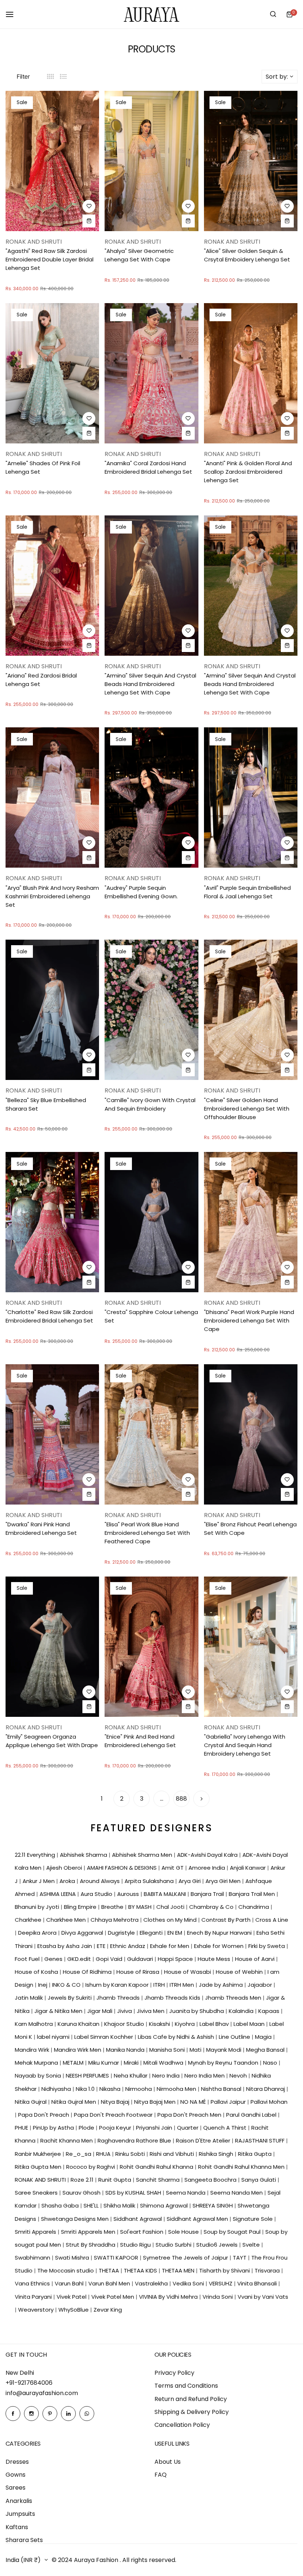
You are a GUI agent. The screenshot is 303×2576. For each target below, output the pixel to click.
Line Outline (235, 2037)
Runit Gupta (115, 2180)
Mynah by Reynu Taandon (224, 2063)
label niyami (54, 2037)
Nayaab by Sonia (39, 2076)
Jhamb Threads (119, 1998)
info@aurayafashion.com (42, 2393)
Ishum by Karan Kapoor (118, 1985)
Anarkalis (19, 2501)
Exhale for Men (170, 1946)
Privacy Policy (174, 2373)
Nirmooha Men (177, 2089)
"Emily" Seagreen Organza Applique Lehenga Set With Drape (52, 1741)
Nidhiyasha (57, 2089)
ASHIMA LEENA (58, 1894)
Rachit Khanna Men (67, 2141)
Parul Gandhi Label (252, 2115)
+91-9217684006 (29, 2383)
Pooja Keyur (116, 2128)
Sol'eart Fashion (142, 2232)
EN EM (176, 1933)
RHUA (104, 2154)
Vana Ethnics (33, 2283)
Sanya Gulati (259, 2180)
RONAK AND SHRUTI (41, 2180)
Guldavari (141, 1959)
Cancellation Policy (182, 2425)
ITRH (160, 1985)
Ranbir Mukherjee (39, 2154)
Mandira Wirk (33, 2050)
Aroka (68, 1881)
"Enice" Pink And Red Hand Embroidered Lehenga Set (140, 1741)
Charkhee (29, 1920)
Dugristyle (122, 1933)
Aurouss (129, 1894)
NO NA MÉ (194, 2102)
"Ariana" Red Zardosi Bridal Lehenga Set (41, 680)
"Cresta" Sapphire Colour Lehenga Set (151, 1316)
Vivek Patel (72, 2297)
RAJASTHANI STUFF (261, 2141)
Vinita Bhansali (258, 2283)
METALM (74, 2063)
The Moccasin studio (66, 2270)
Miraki (132, 2063)
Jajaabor (261, 1985)
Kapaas (270, 2011)
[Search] (273, 14)
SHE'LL (92, 2205)
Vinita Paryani (34, 2297)
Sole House (184, 2232)
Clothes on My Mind (171, 1920)
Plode (87, 2128)
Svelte (252, 2245)
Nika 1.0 (86, 2089)
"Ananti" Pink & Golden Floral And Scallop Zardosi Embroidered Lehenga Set (248, 472)
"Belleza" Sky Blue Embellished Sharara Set (46, 1104)
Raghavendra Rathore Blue (135, 2141)
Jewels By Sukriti (70, 1998)
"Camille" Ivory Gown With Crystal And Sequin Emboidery (150, 1104)
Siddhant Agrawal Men (198, 2219)
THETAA (110, 2270)
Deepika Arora (38, 1933)
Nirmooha (139, 2089)
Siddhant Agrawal (138, 2219)
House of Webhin (240, 1972)
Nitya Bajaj (116, 2102)
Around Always (101, 1881)
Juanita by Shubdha (197, 2011)
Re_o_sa (79, 2154)
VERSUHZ (221, 2283)
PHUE (22, 2128)
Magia (264, 2037)
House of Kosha (37, 1972)
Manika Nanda (126, 2050)
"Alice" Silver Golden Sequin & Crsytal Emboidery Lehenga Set (247, 255)
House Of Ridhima (88, 1972)
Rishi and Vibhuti (173, 2154)
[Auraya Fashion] (151, 14)
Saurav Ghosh (82, 2193)
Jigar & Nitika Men (59, 2011)
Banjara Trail (208, 1894)
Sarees (16, 2488)
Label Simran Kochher (104, 2037)
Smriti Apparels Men (89, 2232)
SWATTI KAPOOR (117, 2258)
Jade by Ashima (222, 1985)
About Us (168, 2462)
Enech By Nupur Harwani (220, 1933)
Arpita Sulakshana (150, 1881)
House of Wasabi (188, 1972)
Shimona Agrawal (165, 2205)
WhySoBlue (74, 2310)
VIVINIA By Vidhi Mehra (169, 2297)
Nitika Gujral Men (74, 2102)
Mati (196, 2050)
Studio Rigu (136, 2245)
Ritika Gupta (256, 2154)
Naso (271, 2063)
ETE (102, 1946)
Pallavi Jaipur (229, 2102)
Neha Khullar (131, 2076)
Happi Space (176, 1959)
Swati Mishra (73, 2258)
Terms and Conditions (186, 2386)
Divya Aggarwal (83, 1933)
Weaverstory (37, 2310)
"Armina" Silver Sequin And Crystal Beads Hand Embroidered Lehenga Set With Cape (150, 684)
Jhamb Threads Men (234, 1998)
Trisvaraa (268, 2270)
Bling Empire (81, 1907)
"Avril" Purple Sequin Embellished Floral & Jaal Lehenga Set (247, 892)
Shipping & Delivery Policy (192, 2412)
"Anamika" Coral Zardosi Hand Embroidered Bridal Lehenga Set (148, 467)
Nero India (167, 2076)
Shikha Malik (120, 2205)
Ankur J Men (39, 1881)
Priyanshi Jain (155, 2128)
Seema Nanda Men (237, 2193)
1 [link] (102, 1799)
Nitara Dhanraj (266, 2089)
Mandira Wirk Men (78, 2050)
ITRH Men (183, 1985)
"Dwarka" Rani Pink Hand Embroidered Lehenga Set (41, 1529)
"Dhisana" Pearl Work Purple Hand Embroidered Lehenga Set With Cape (249, 1320)
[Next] (201, 1799)
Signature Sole (253, 2219)
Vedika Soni (189, 2283)
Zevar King (108, 2310)
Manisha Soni (168, 2050)
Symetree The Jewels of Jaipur (186, 2258)
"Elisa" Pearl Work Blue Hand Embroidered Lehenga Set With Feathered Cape (147, 1533)
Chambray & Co (212, 1907)
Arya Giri (190, 1881)
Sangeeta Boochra (211, 2180)
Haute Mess (215, 1959)
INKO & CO (67, 1985)
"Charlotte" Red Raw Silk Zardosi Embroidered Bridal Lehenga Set (49, 1316)
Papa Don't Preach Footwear (114, 2115)
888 (181, 1799)
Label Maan (250, 2024)
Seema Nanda (186, 2193)
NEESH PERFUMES (88, 2076)
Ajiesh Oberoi (65, 1868)
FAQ (161, 2475)
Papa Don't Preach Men (190, 2115)
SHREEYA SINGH (213, 2205)
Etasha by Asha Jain (65, 1946)
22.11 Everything (36, 1855)
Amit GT (173, 1868)
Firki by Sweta (267, 1946)
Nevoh (239, 2076)
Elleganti (152, 1933)
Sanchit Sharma (159, 2180)
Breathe (113, 1907)
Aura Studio (97, 1894)
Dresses (17, 2462)
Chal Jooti (171, 1907)
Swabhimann (33, 2258)
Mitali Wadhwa (164, 2063)
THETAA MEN (179, 2270)
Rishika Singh (217, 2154)
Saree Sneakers (37, 2193)
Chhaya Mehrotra (115, 1920)
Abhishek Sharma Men (143, 1855)
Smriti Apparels (36, 2232)
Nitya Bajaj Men (156, 2102)
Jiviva (125, 2011)
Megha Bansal (266, 2050)
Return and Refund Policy (191, 2399)
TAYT (240, 2258)
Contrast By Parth (227, 1920)
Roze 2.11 (83, 2180)
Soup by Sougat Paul (233, 2232)
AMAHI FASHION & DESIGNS (122, 1868)
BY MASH (141, 1907)
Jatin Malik (30, 1998)
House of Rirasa (139, 1972)
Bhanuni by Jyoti (38, 1907)
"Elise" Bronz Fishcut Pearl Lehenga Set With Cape (250, 1529)
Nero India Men (205, 2076)
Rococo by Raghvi (91, 2167)
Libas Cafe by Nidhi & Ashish (177, 2037)
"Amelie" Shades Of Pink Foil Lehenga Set (43, 467)
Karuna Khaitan (79, 2024)
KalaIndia (242, 2011)
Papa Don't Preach (44, 2115)
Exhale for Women (219, 1946)
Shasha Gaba (61, 2205)
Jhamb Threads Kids (173, 1998)
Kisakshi (160, 2024)
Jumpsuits (20, 2514)
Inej (43, 1985)
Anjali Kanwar (248, 1868)
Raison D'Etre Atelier (204, 2141)
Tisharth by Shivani (225, 2270)
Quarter (188, 2128)
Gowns (16, 2475)
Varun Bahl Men (110, 2283)
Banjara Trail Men (253, 1894)
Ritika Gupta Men (39, 2167)
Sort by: (277, 77)
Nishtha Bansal (222, 2089)
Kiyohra (185, 2024)
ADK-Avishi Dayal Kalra (208, 1855)
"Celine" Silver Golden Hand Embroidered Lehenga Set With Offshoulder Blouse (247, 1109)
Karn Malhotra (35, 2024)
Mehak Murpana (37, 2063)
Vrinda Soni (218, 2297)
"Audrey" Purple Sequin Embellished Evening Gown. (141, 892)
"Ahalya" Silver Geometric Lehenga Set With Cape (139, 255)
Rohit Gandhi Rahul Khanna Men (242, 2167)
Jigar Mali (101, 2011)
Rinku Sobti (131, 2154)
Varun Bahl (70, 2283)
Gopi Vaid (110, 1959)
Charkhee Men (67, 1920)
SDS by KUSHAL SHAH (134, 2193)
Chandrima (254, 1907)
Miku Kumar (104, 2063)
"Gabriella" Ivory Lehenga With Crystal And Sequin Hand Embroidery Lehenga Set (245, 1745)
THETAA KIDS (141, 2270)
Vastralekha (152, 2283)
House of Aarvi (256, 1959)
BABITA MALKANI (166, 1894)
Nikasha (111, 2089)
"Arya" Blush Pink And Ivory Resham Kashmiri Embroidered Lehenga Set (52, 896)
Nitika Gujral (31, 2102)
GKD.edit (80, 1959)
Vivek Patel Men (113, 2297)
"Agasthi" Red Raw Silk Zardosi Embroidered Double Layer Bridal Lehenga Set (50, 259)
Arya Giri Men (224, 1881)
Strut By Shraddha (91, 2245)
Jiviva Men (151, 2011)
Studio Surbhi (174, 2245)
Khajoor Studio (125, 2024)
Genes (54, 1959)
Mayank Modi (224, 2050)
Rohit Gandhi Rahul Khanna (157, 2167)
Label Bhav (215, 2024)
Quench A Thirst (226, 2128)
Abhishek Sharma (84, 1855)
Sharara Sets (24, 2540)
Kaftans (17, 2527)
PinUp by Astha (54, 2128)
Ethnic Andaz (128, 1946)
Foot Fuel (28, 1959)
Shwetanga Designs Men (76, 2219)
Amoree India (207, 1868)
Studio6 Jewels (218, 2245)
